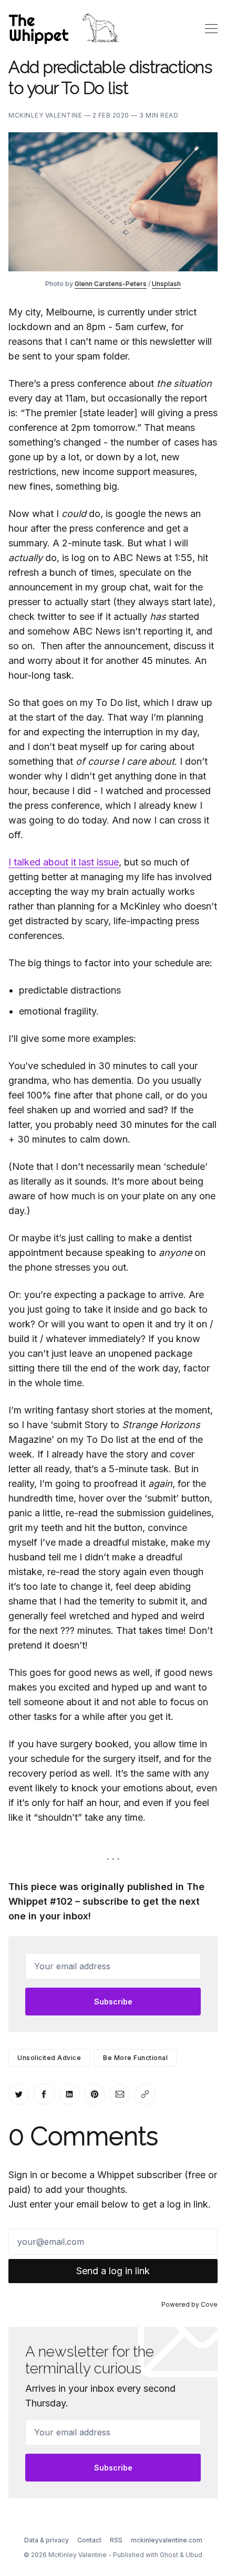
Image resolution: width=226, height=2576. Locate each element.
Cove (209, 2304)
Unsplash (166, 284)
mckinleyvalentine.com (167, 2540)
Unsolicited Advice (49, 2058)
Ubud (194, 2555)
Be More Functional (135, 2058)
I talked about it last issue (64, 862)
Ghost (169, 2555)
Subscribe (113, 2002)
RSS (116, 2540)
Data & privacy (47, 2540)
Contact (89, 2540)
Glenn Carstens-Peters (111, 284)
